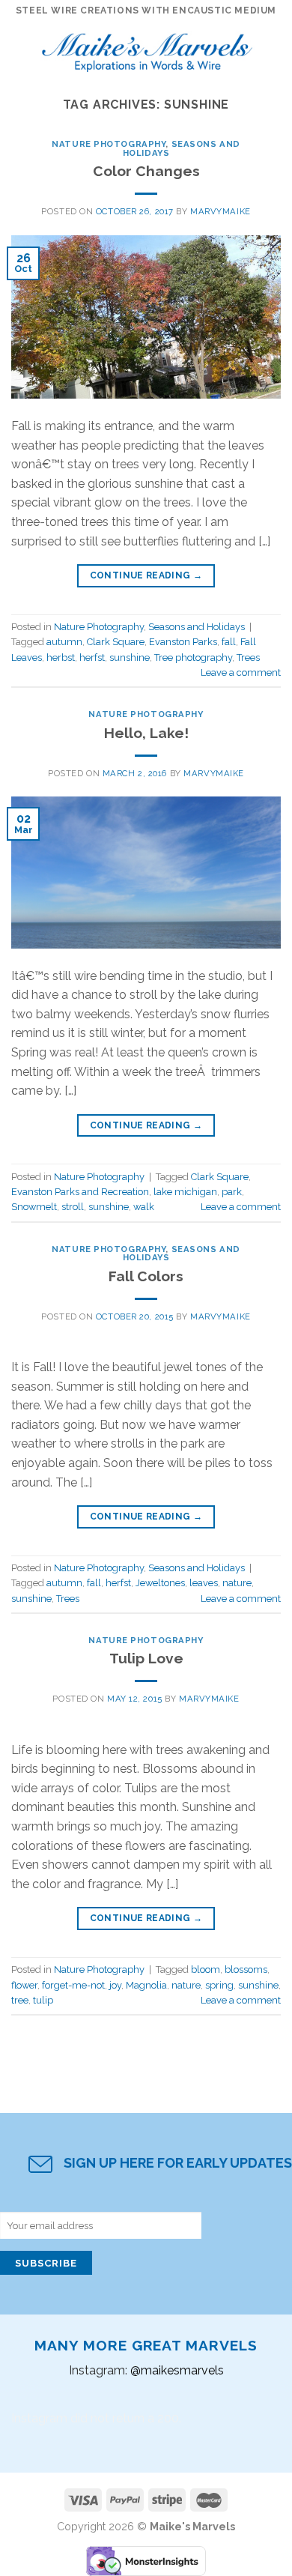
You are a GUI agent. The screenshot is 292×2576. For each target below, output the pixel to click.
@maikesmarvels (177, 2370)
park (232, 1192)
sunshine (130, 657)
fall (229, 642)
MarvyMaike (220, 211)
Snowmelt (34, 1207)
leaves (204, 1583)
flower (24, 1985)
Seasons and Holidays (182, 148)
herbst (61, 657)
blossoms (246, 1969)
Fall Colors (146, 1276)
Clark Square (116, 642)
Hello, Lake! (146, 733)
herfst (92, 657)
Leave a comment (241, 672)
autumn (64, 642)
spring (219, 1985)
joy (115, 1985)
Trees (248, 657)
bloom (206, 1969)
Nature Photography (109, 144)
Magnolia (146, 1985)
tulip (43, 2000)
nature (237, 1583)
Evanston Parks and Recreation (80, 1192)
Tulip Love (146, 1658)
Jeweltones (160, 1583)
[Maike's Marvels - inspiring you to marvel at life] (147, 48)
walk (144, 1207)
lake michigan (185, 1192)
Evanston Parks (183, 642)
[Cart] (273, 49)
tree (20, 2000)
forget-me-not (73, 1985)
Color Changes (146, 171)
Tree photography (193, 657)
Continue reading (146, 575)
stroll (73, 1207)
